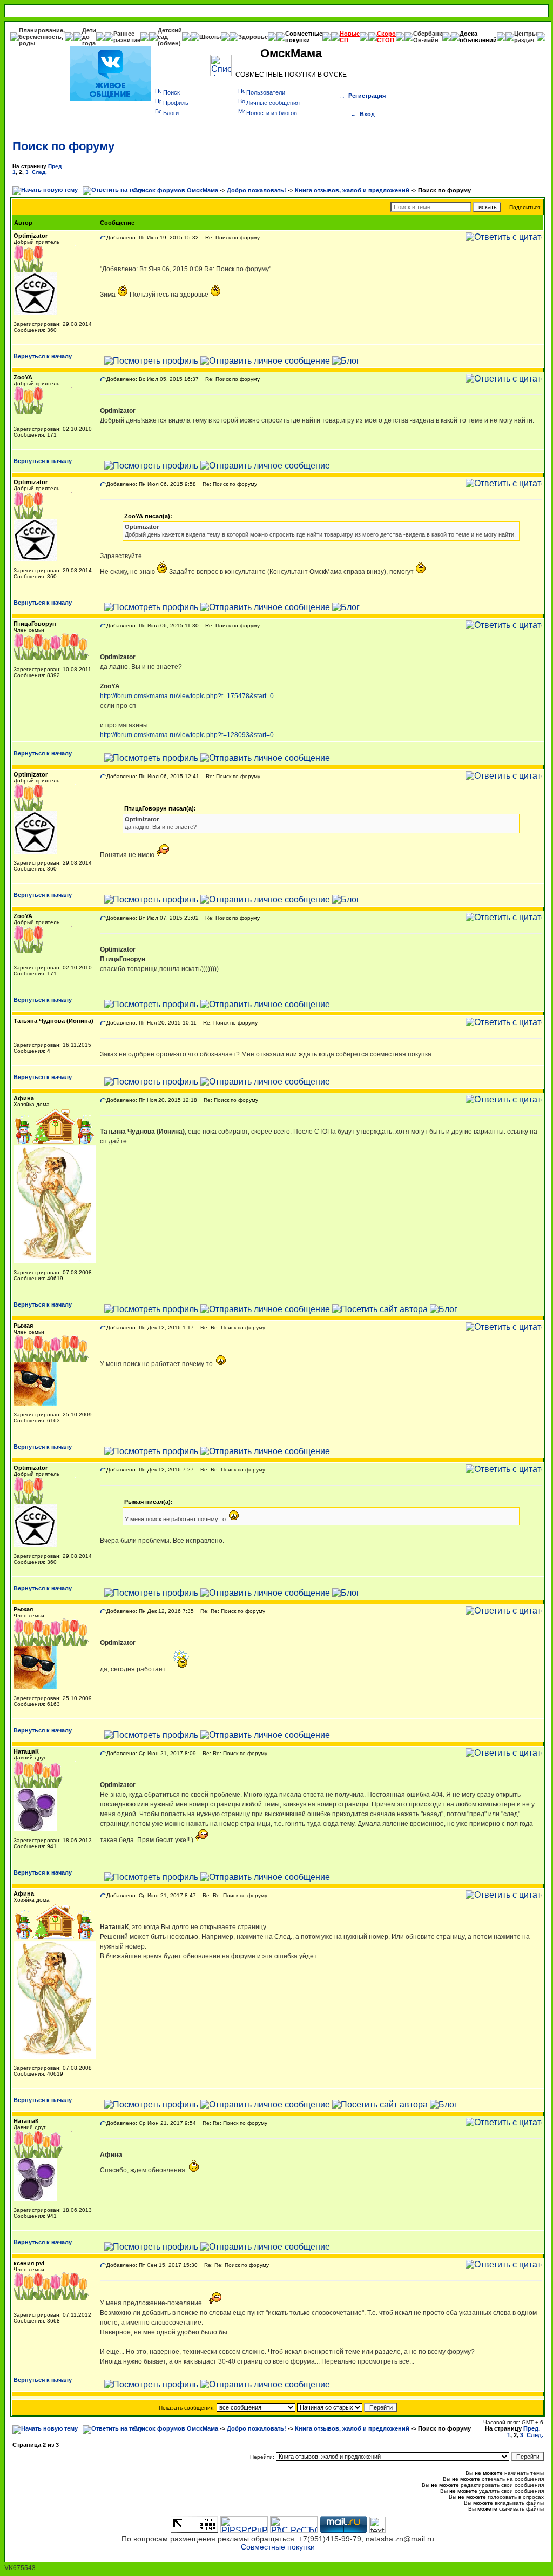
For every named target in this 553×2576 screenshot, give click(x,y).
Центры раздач (525, 37)
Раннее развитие (127, 37)
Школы (210, 37)
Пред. (56, 166)
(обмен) (169, 43)
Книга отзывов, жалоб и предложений (352, 190)
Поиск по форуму (63, 146)
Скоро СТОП (386, 37)
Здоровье (253, 37)
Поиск (171, 92)
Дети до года (89, 37)
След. (39, 172)
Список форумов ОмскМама (176, 190)
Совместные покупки (304, 37)
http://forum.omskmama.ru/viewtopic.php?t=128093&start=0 (187, 735)
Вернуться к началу (43, 356)
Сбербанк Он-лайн (428, 37)
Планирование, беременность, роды (42, 37)
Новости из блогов (272, 113)
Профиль (176, 103)
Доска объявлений (478, 37)
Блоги (171, 113)
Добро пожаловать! (257, 190)
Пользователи (266, 92)
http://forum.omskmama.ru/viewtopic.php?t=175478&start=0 (187, 696)
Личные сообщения (273, 103)
